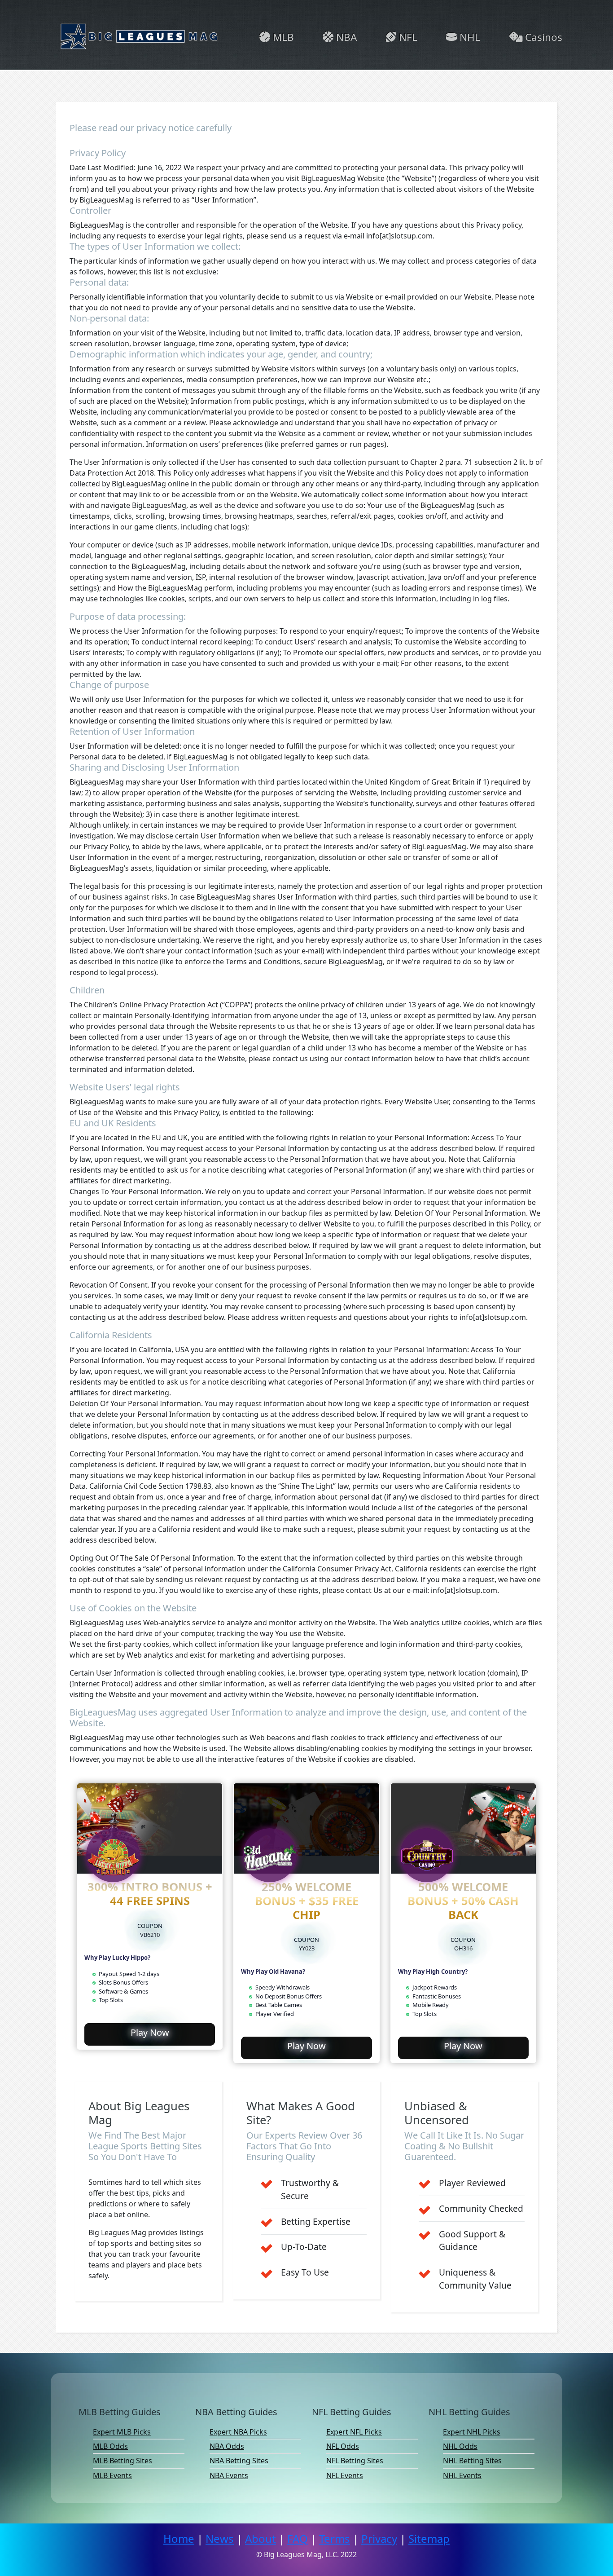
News (220, 2539)
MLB (282, 37)
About (261, 2539)
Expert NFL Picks (354, 2432)
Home (179, 2539)
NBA (345, 37)
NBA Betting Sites (239, 2461)
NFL (407, 37)
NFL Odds (343, 2446)
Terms (335, 2539)
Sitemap (429, 2539)
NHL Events (462, 2475)
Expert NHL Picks (472, 2432)
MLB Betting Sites (123, 2461)
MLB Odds (110, 2446)
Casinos (542, 37)
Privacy (379, 2539)
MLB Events (112, 2475)
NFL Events (345, 2475)
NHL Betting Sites (472, 2461)
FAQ (298, 2539)
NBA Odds (227, 2446)
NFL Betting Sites (355, 2461)
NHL (469, 37)
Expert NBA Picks (238, 2432)
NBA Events (229, 2475)
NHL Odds (460, 2446)
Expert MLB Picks (122, 2432)
